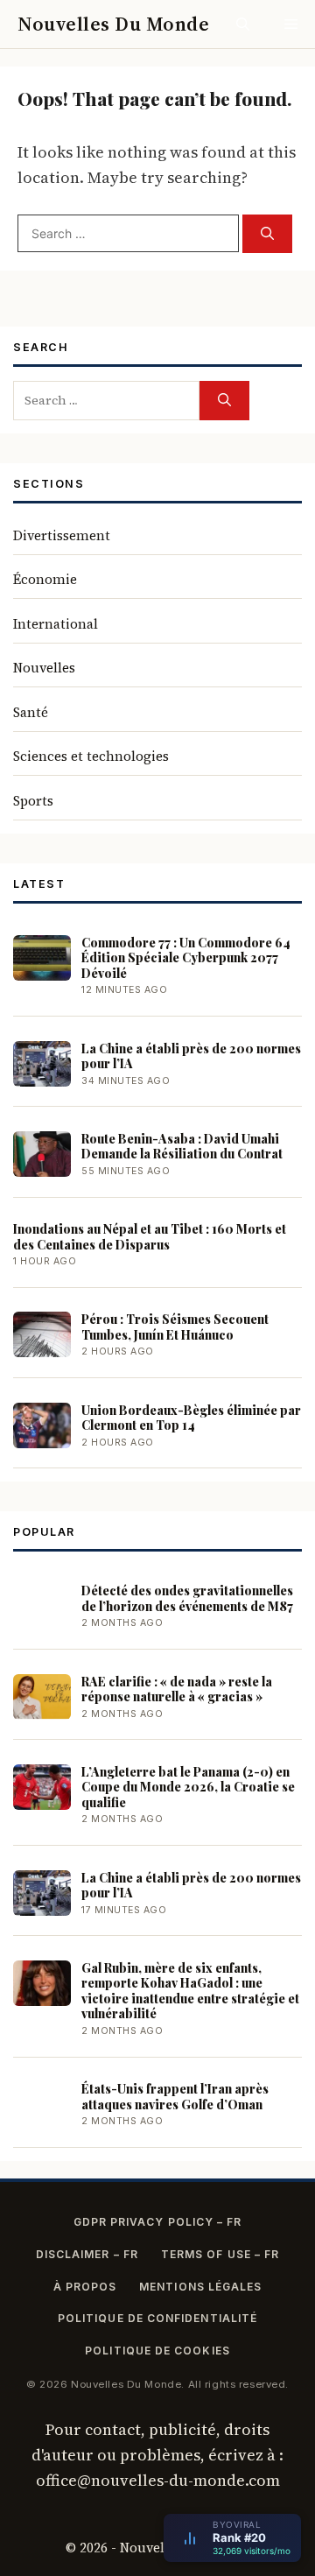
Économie (45, 579)
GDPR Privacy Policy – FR (158, 2222)
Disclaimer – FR (87, 2254)
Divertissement (62, 535)
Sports (33, 801)
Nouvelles (44, 668)
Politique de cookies (157, 2351)
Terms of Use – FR (220, 2254)
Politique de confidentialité (157, 2318)
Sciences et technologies (91, 756)
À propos (85, 2287)
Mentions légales (200, 2287)
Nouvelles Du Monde (113, 24)
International (56, 624)
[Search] (267, 234)
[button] (243, 24)
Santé (31, 712)
